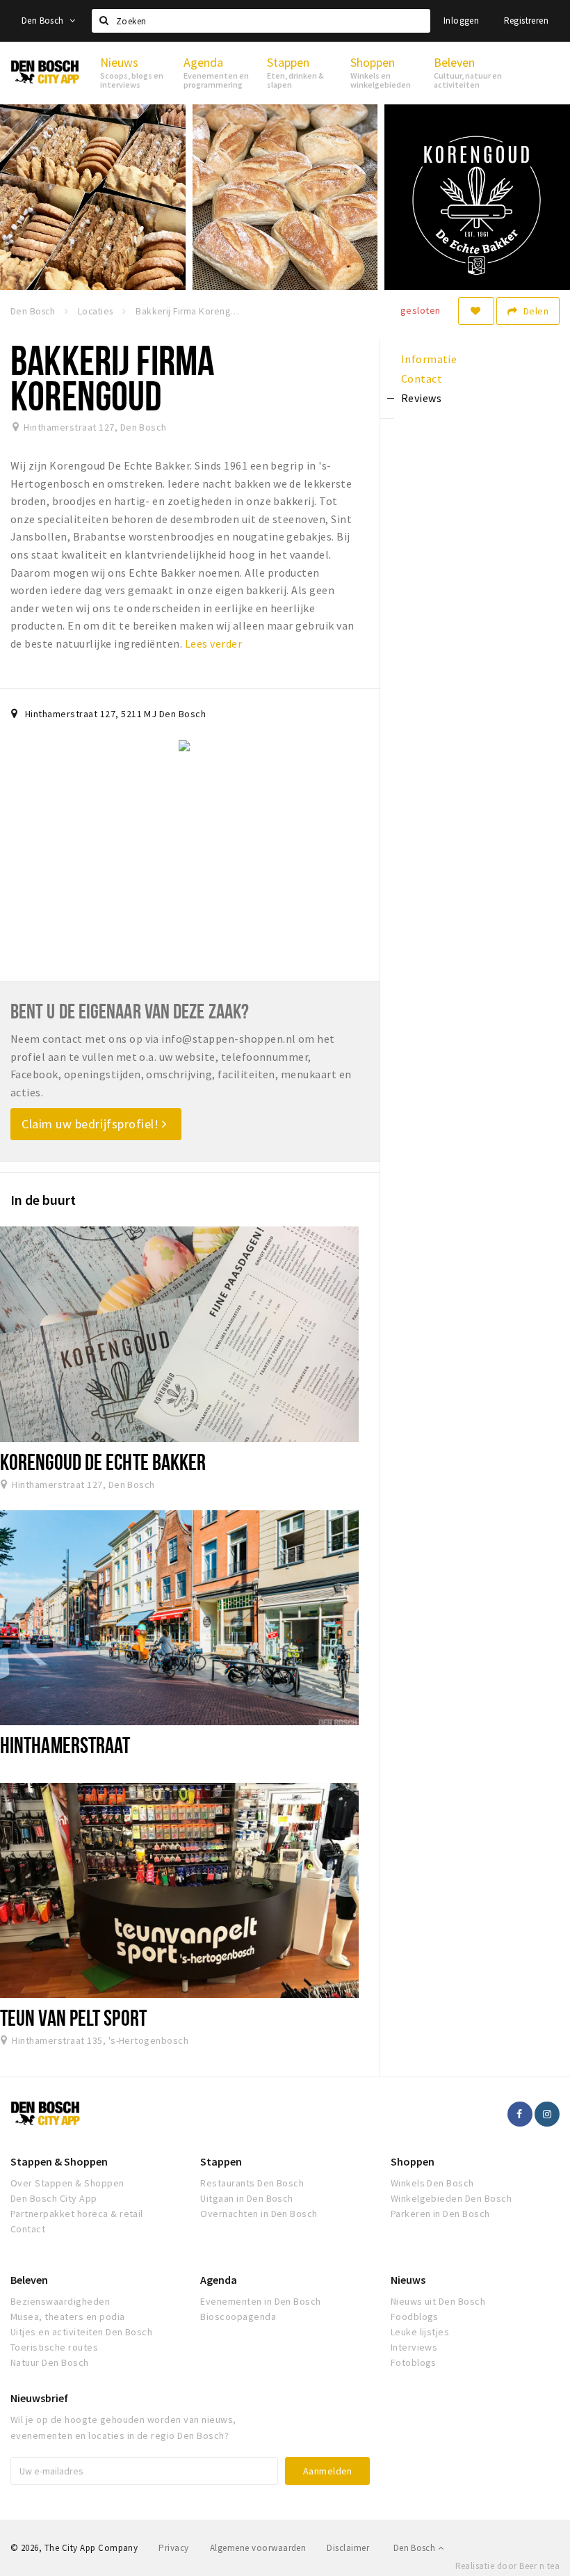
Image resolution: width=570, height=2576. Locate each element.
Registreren (526, 21)
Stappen (221, 2161)
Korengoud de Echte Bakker (103, 1462)
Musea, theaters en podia (68, 2317)
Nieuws (408, 2280)
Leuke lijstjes (420, 2332)
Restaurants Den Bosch (252, 2183)
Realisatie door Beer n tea (507, 2566)
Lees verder (213, 643)
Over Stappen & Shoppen (67, 2183)
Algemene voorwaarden (258, 2548)
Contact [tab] (422, 378)
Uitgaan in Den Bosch (247, 2198)
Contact (28, 2229)
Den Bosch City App (54, 2198)
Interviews (414, 2347)
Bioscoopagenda (238, 2317)
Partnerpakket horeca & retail (77, 2214)
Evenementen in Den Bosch (261, 2301)
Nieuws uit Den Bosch (438, 2301)
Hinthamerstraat (65, 1745)
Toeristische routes (54, 2347)
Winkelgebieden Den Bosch (451, 2198)
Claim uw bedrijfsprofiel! (92, 1124)
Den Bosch (44, 21)
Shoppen (413, 2161)
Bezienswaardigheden (60, 2301)
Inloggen (461, 21)
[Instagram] (547, 2114)
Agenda (219, 2280)
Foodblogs (415, 2317)
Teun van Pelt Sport (73, 2017)
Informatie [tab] (429, 359)
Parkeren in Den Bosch (440, 2214)
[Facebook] (520, 2114)
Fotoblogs (414, 2362)
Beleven (29, 2280)
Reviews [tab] (421, 398)
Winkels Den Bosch (432, 2183)
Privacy (173, 2548)
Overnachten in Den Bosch (259, 2214)
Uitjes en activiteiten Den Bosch (81, 2332)
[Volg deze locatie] (476, 311)
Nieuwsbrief (39, 2398)
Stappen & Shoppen (59, 2161)
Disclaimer (348, 2548)
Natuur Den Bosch (50, 2362)
